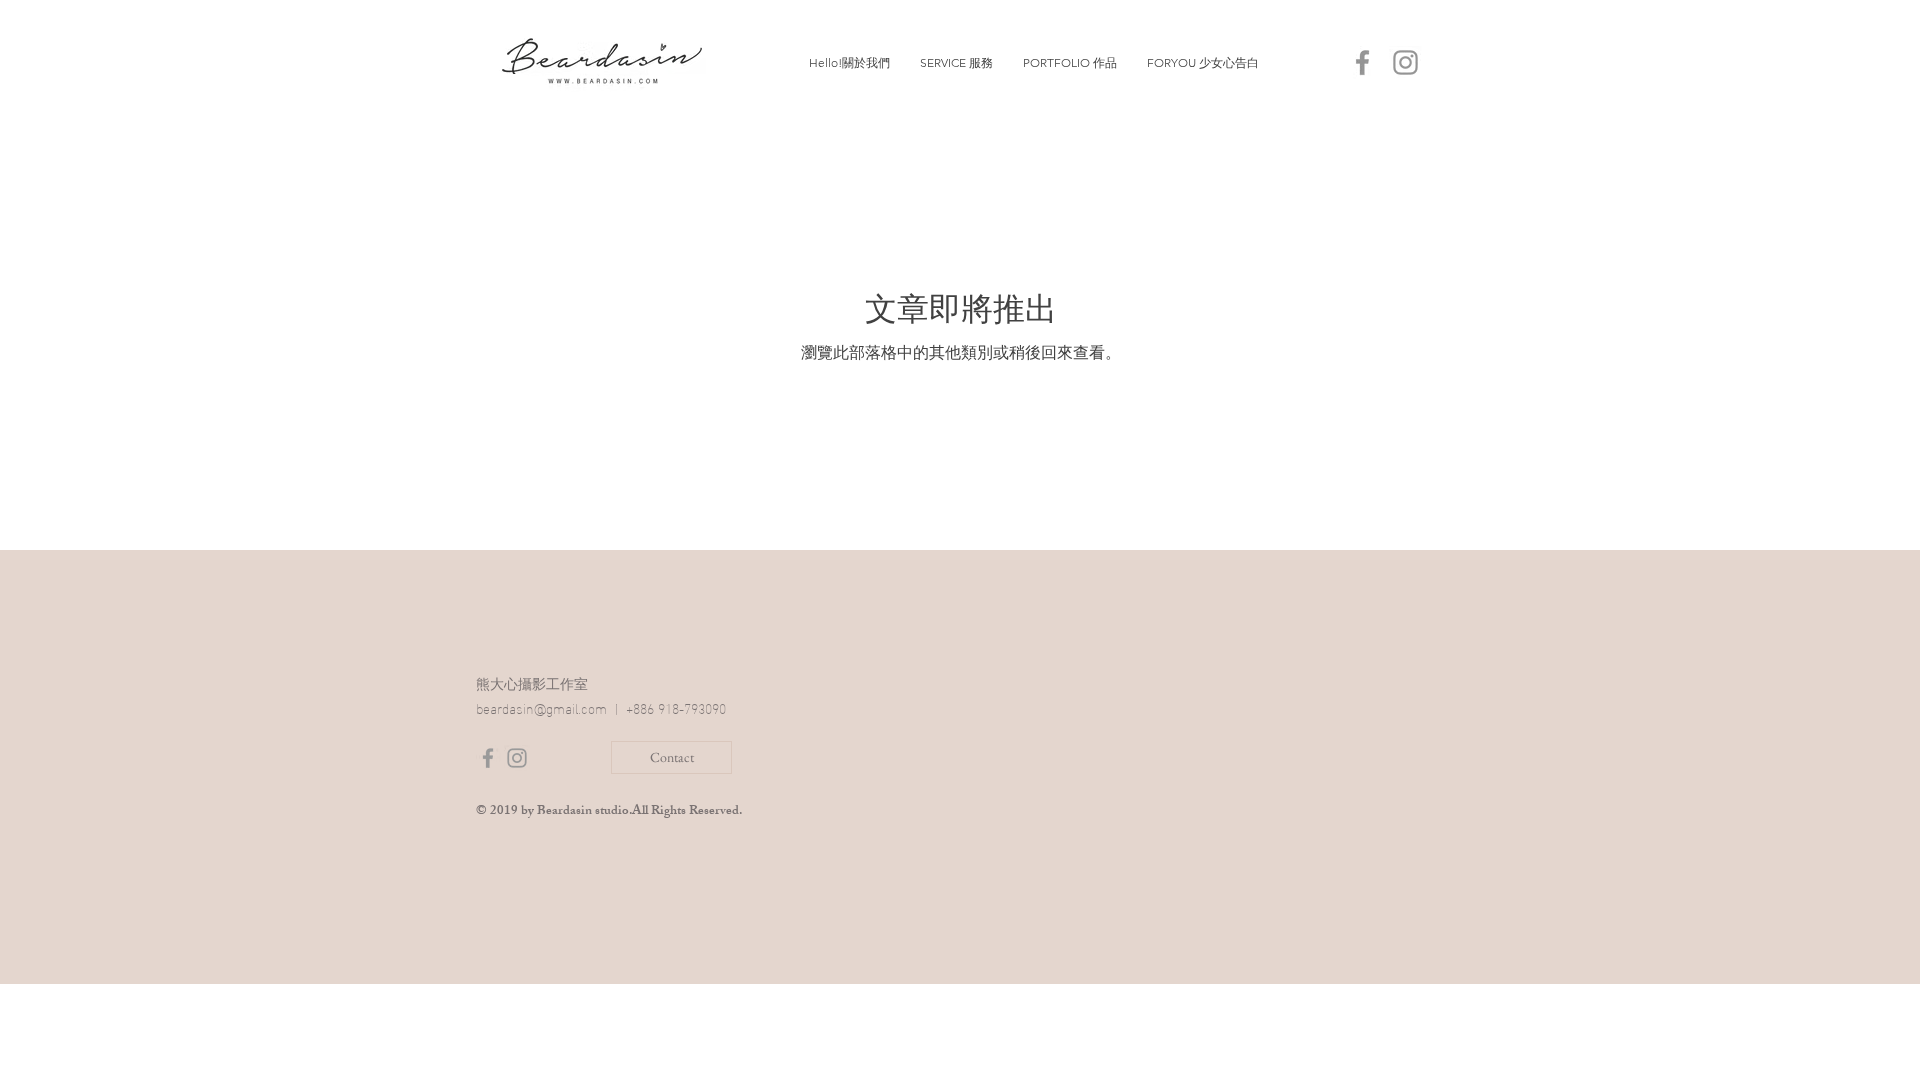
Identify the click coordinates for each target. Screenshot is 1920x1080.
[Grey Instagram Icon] (517, 758)
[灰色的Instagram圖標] (1405, 62)
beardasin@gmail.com (541, 707)
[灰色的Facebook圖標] (1362, 62)
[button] (956, 63)
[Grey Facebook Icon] (488, 758)
